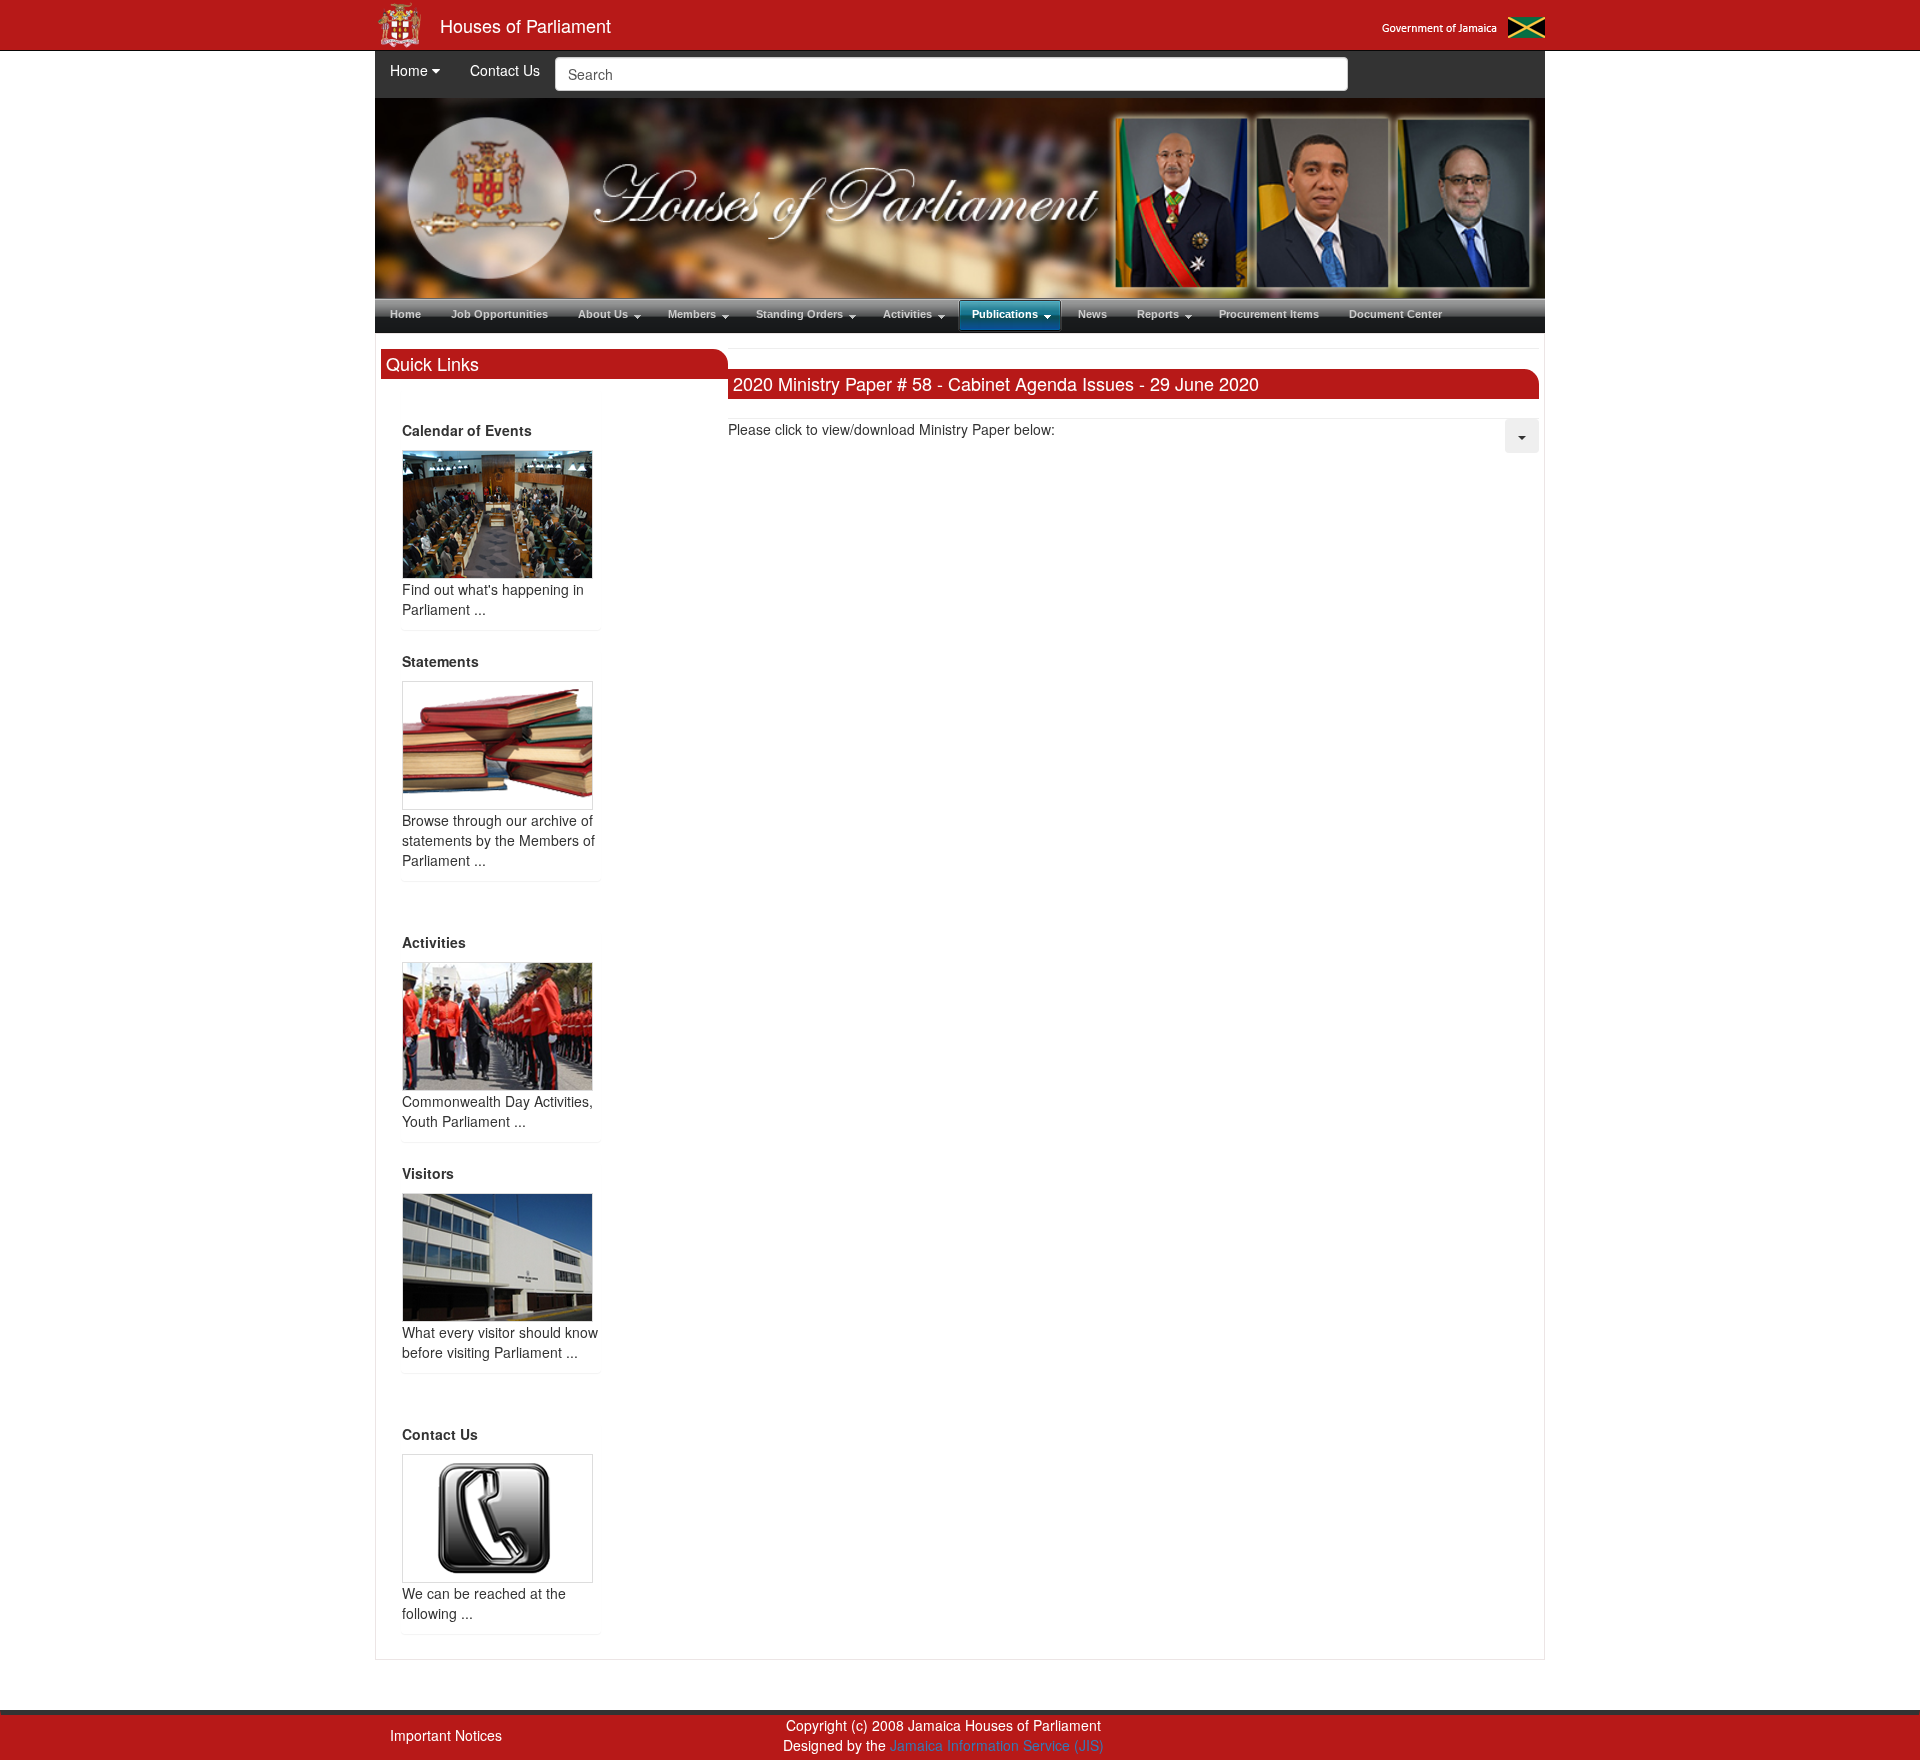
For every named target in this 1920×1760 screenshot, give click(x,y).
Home (411, 70)
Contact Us (505, 70)
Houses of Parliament (525, 25)
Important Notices (446, 1735)
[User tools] (1522, 436)
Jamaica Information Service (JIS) (997, 1745)
